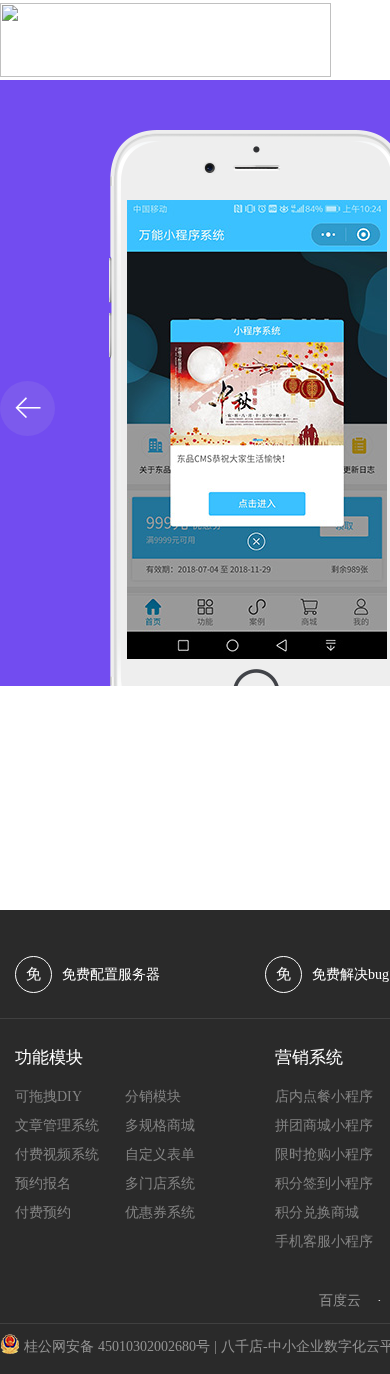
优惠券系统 (160, 1212)
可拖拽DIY (48, 1096)
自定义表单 (160, 1154)
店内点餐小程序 (324, 1096)
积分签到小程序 (324, 1183)
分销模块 (153, 1096)
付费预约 (43, 1212)
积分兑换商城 (317, 1212)
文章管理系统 (57, 1125)
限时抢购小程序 (324, 1154)
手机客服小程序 (324, 1241)
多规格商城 (160, 1125)
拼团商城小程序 (324, 1125)
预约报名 (43, 1183)
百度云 (340, 1300)
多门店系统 (160, 1183)
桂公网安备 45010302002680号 (117, 1346)
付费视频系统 (57, 1154)
